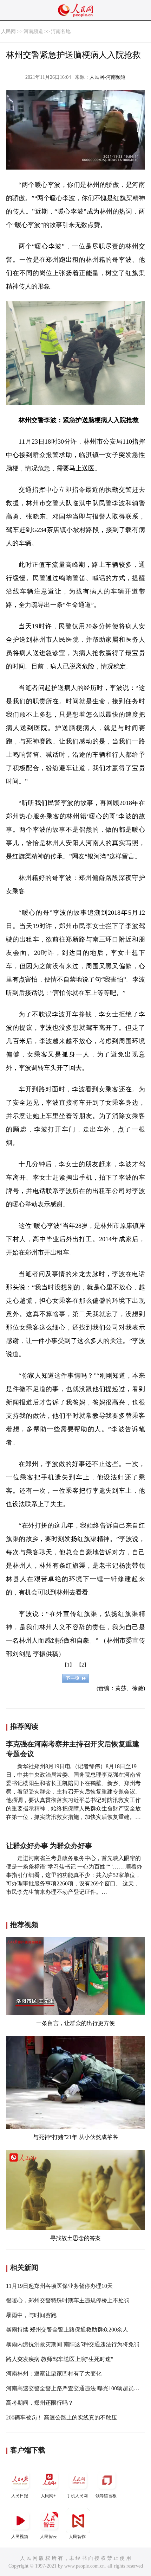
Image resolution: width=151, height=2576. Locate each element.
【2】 (83, 1665)
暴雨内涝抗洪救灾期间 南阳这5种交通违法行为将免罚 (73, 2344)
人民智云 (48, 2537)
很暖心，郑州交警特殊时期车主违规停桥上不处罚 (68, 2300)
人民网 (8, 31)
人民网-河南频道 (108, 77)
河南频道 (33, 31)
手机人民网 (77, 2496)
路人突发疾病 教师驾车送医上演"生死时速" (60, 2359)
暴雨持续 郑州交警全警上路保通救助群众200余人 (67, 2330)
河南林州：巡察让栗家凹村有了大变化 (54, 2374)
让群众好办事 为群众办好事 (49, 1846)
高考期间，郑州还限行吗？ (40, 2403)
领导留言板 (106, 2496)
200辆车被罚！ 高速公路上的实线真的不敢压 (61, 2418)
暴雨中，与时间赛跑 (31, 2315)
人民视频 (20, 2537)
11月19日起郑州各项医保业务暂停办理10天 (59, 2286)
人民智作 (77, 2537)
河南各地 (61, 31)
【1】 (68, 1665)
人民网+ (48, 2496)
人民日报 (20, 2496)
